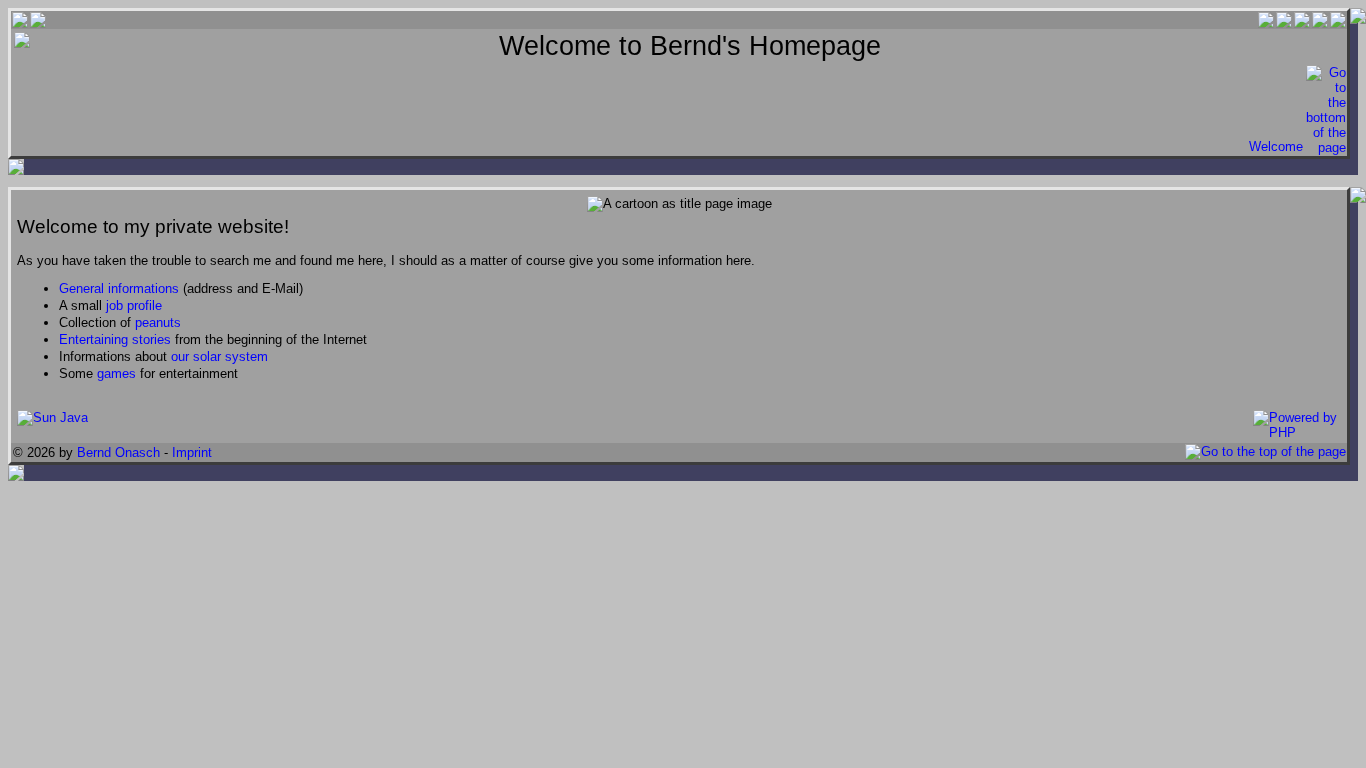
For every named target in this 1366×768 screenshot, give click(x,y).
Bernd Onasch (118, 452)
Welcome (1276, 146)
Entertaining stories (115, 339)
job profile (134, 305)
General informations (119, 288)
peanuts (158, 322)
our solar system (219, 356)
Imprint (192, 452)
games (116, 373)
